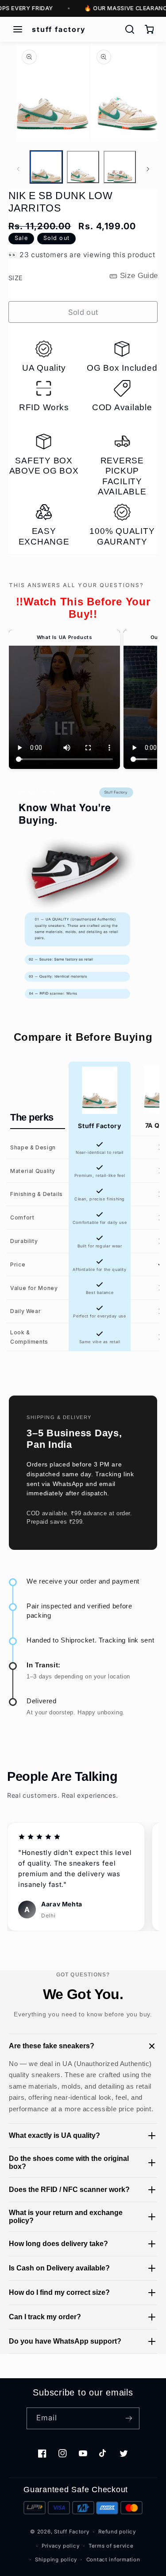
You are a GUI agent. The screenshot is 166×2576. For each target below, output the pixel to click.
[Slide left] (18, 169)
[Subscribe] (129, 2418)
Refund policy (117, 2532)
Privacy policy (60, 2546)
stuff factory (59, 29)
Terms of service (111, 2546)
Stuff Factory (72, 2532)
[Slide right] (148, 169)
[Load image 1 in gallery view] (46, 167)
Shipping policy (56, 2560)
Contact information (113, 2560)
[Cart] (149, 29)
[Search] (130, 29)
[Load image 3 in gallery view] (120, 167)
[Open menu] (18, 29)
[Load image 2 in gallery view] (83, 167)
